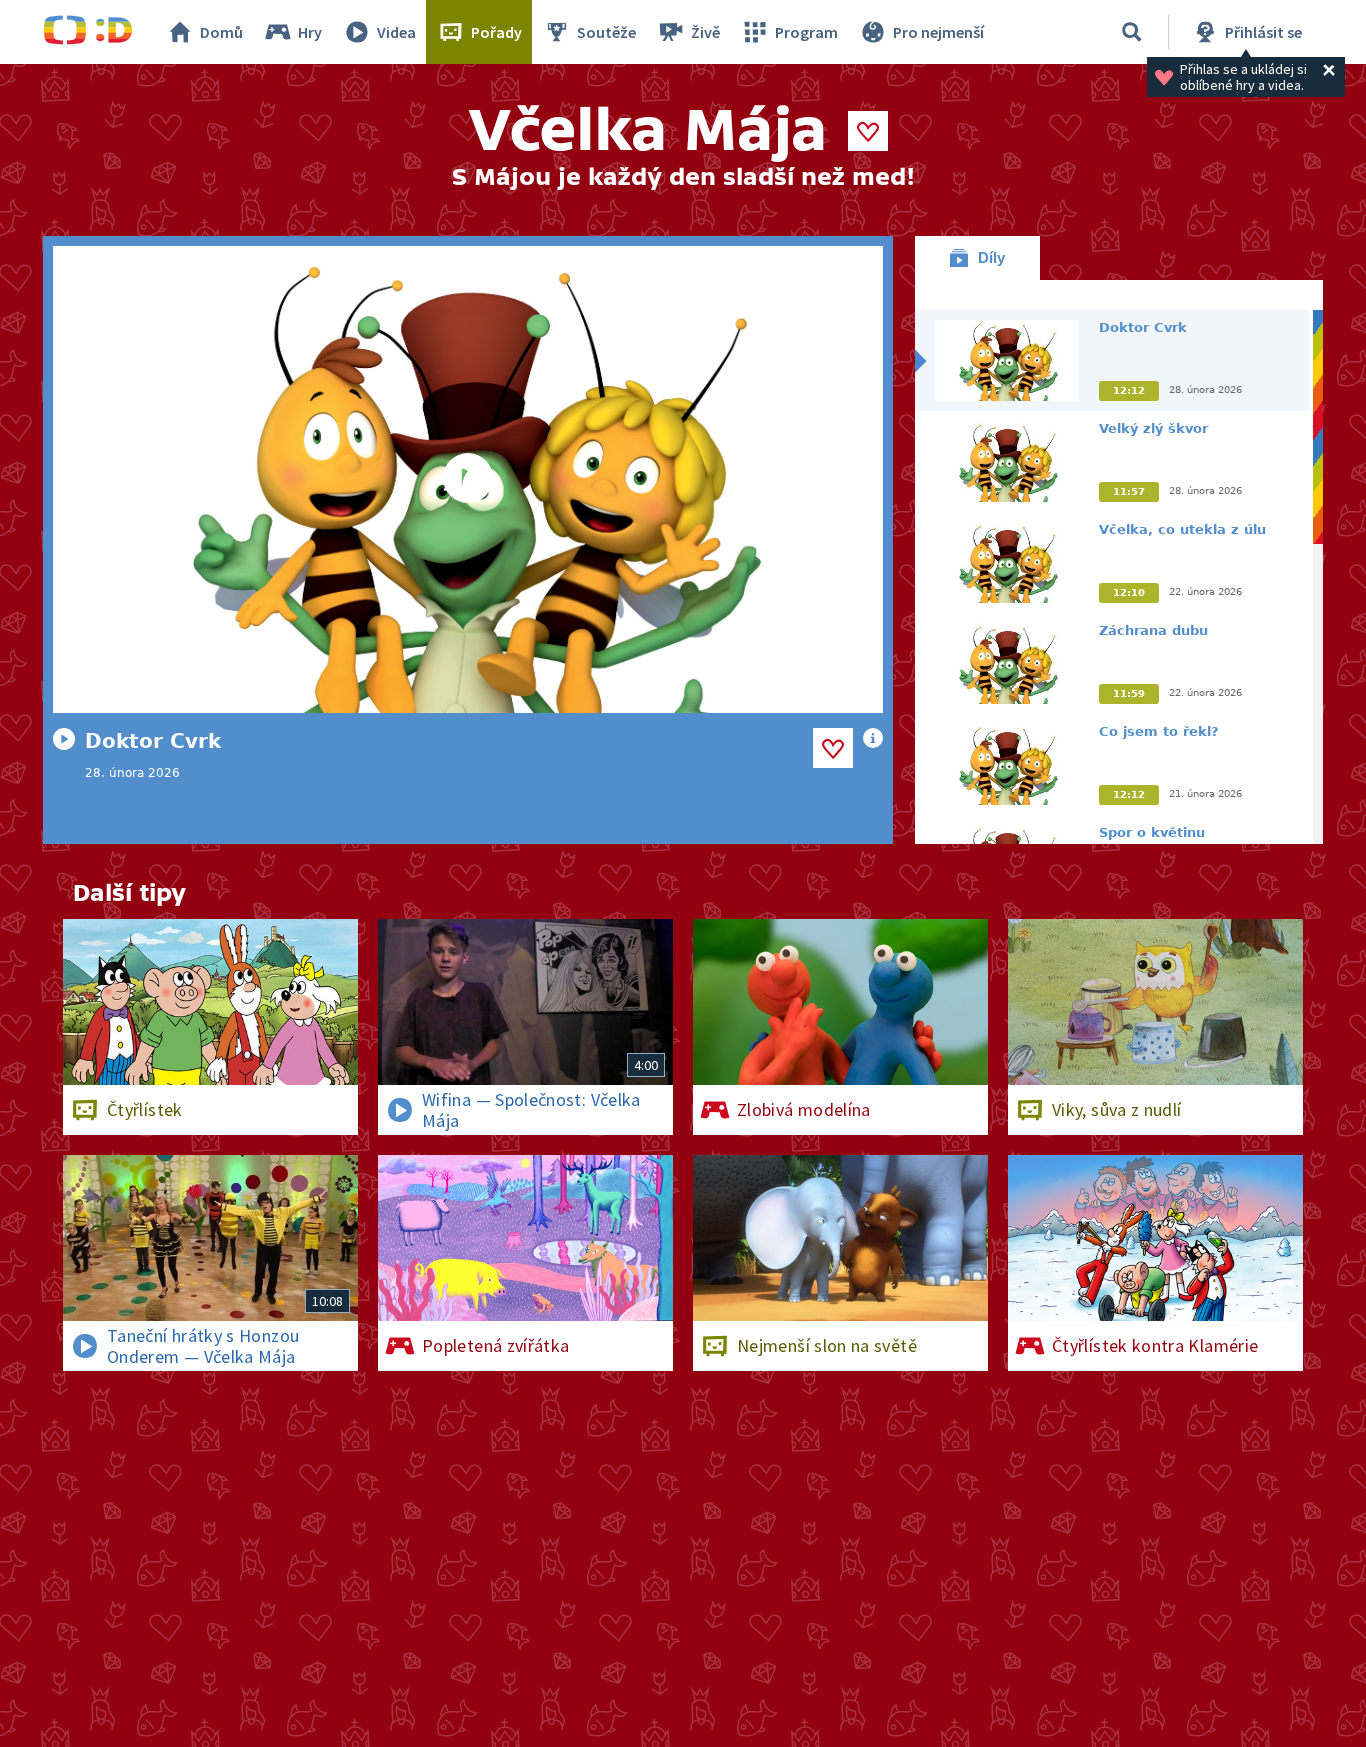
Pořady (496, 32)
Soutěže (606, 32)
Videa (396, 32)
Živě (705, 32)
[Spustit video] (468, 479)
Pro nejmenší (938, 32)
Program (806, 32)
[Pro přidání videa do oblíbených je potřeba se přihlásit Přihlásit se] (833, 748)
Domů (221, 32)
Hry (310, 32)
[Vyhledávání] (1132, 32)
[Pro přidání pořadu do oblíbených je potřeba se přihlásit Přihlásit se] (868, 131)
